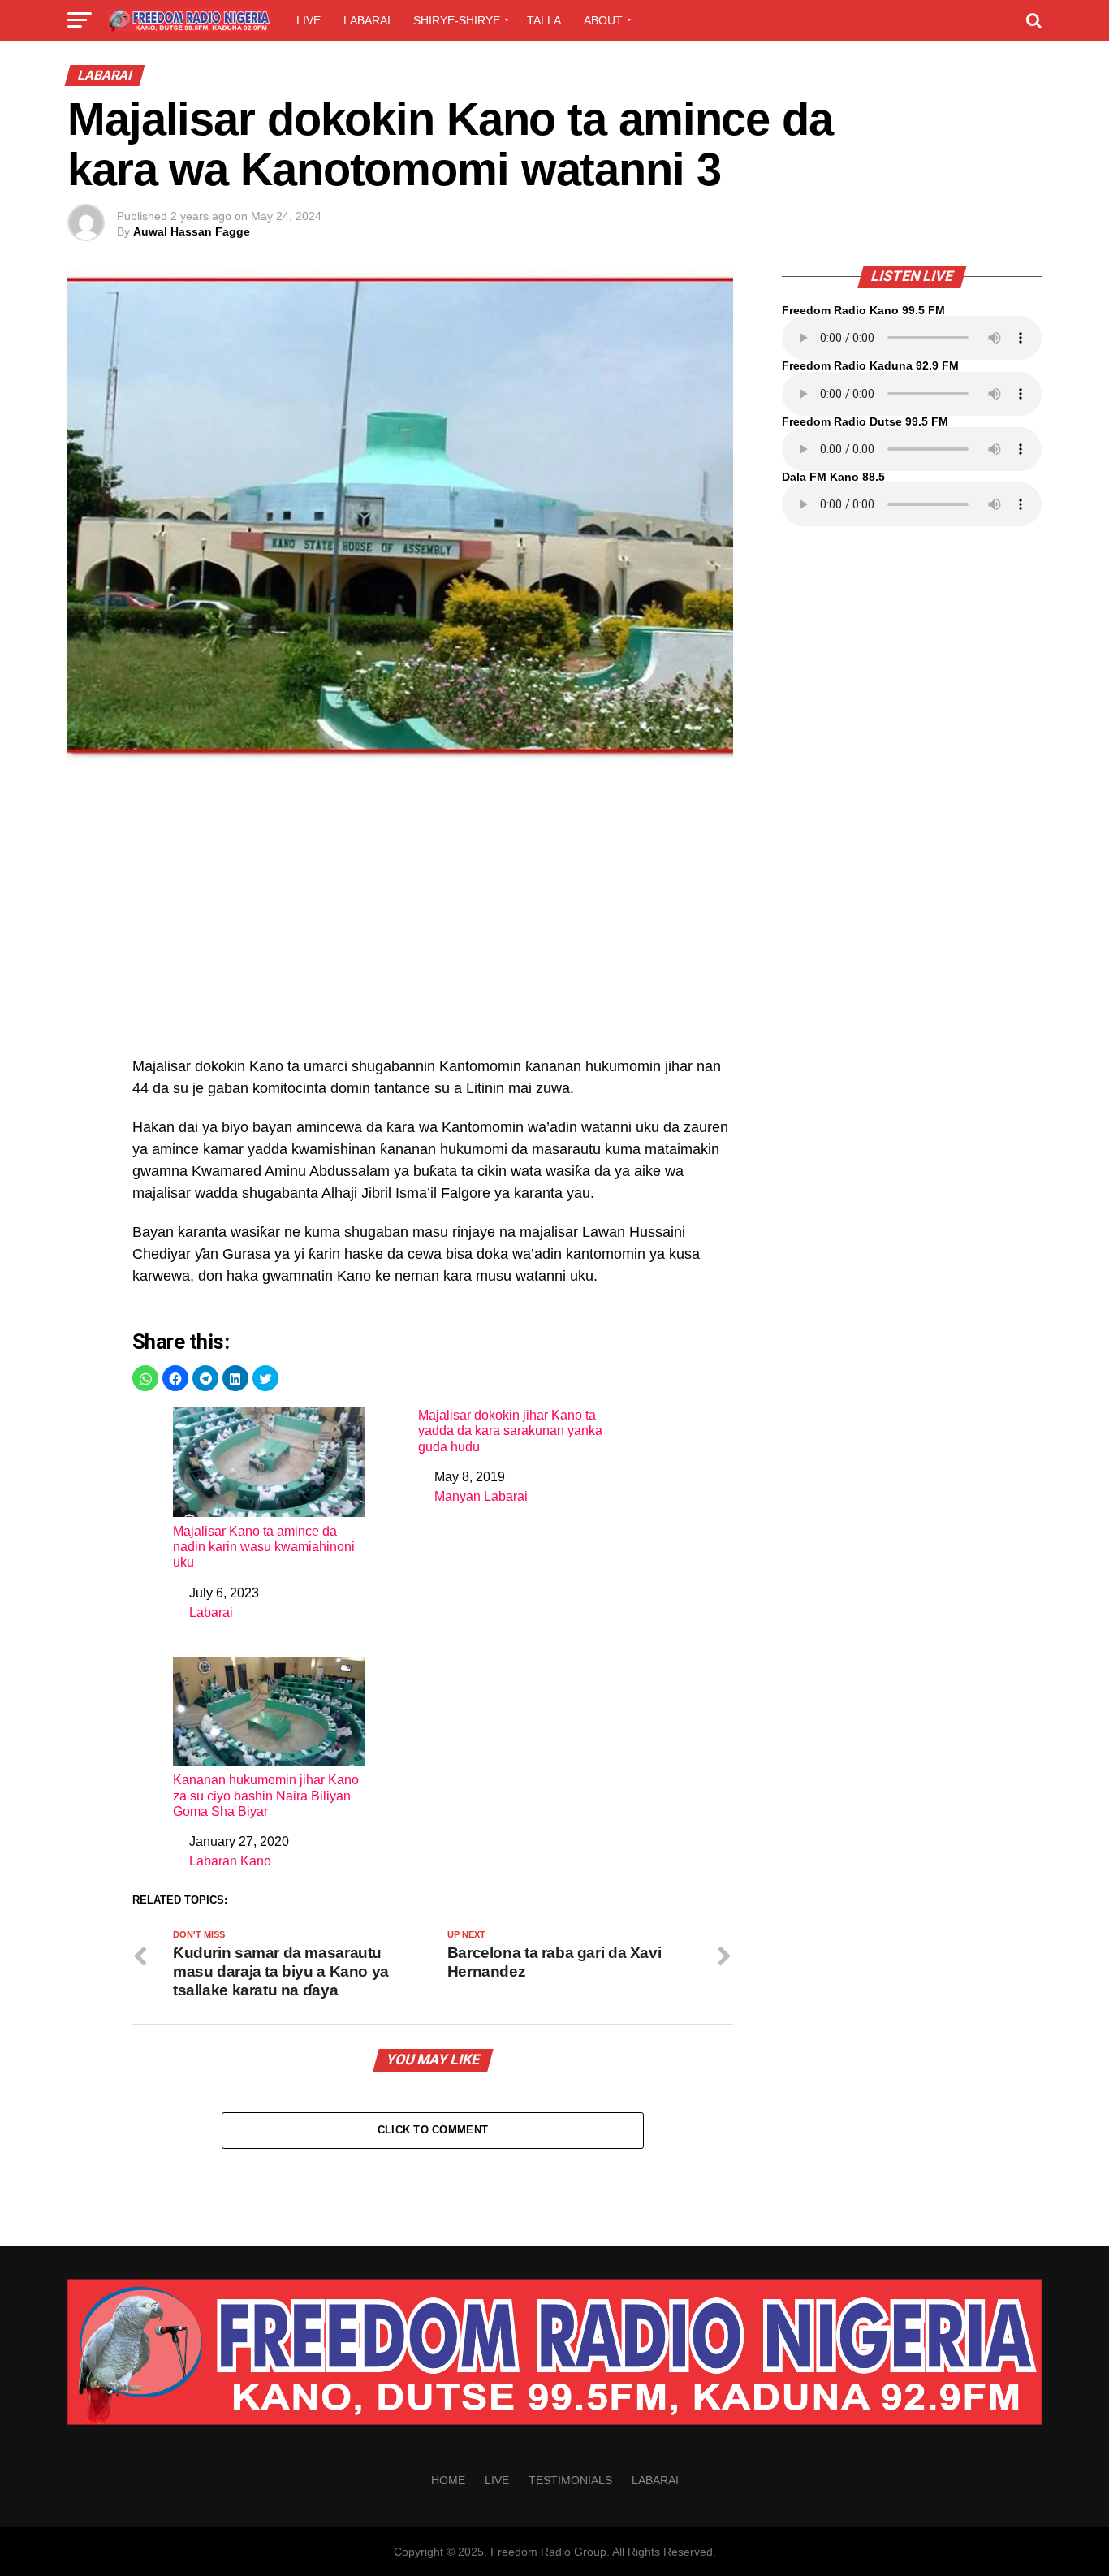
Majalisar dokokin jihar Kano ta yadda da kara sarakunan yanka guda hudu (510, 1431)
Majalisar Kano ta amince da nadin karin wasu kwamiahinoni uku (264, 1547)
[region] (433, 919)
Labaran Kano (230, 1861)
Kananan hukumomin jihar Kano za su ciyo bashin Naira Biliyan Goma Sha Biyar (266, 1795)
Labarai (367, 20)
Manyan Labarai (481, 1496)
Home (448, 2480)
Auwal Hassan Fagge (192, 231)
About (603, 20)
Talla (544, 20)
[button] (145, 1378)
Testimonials (570, 2480)
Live (309, 20)
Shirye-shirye (457, 20)
